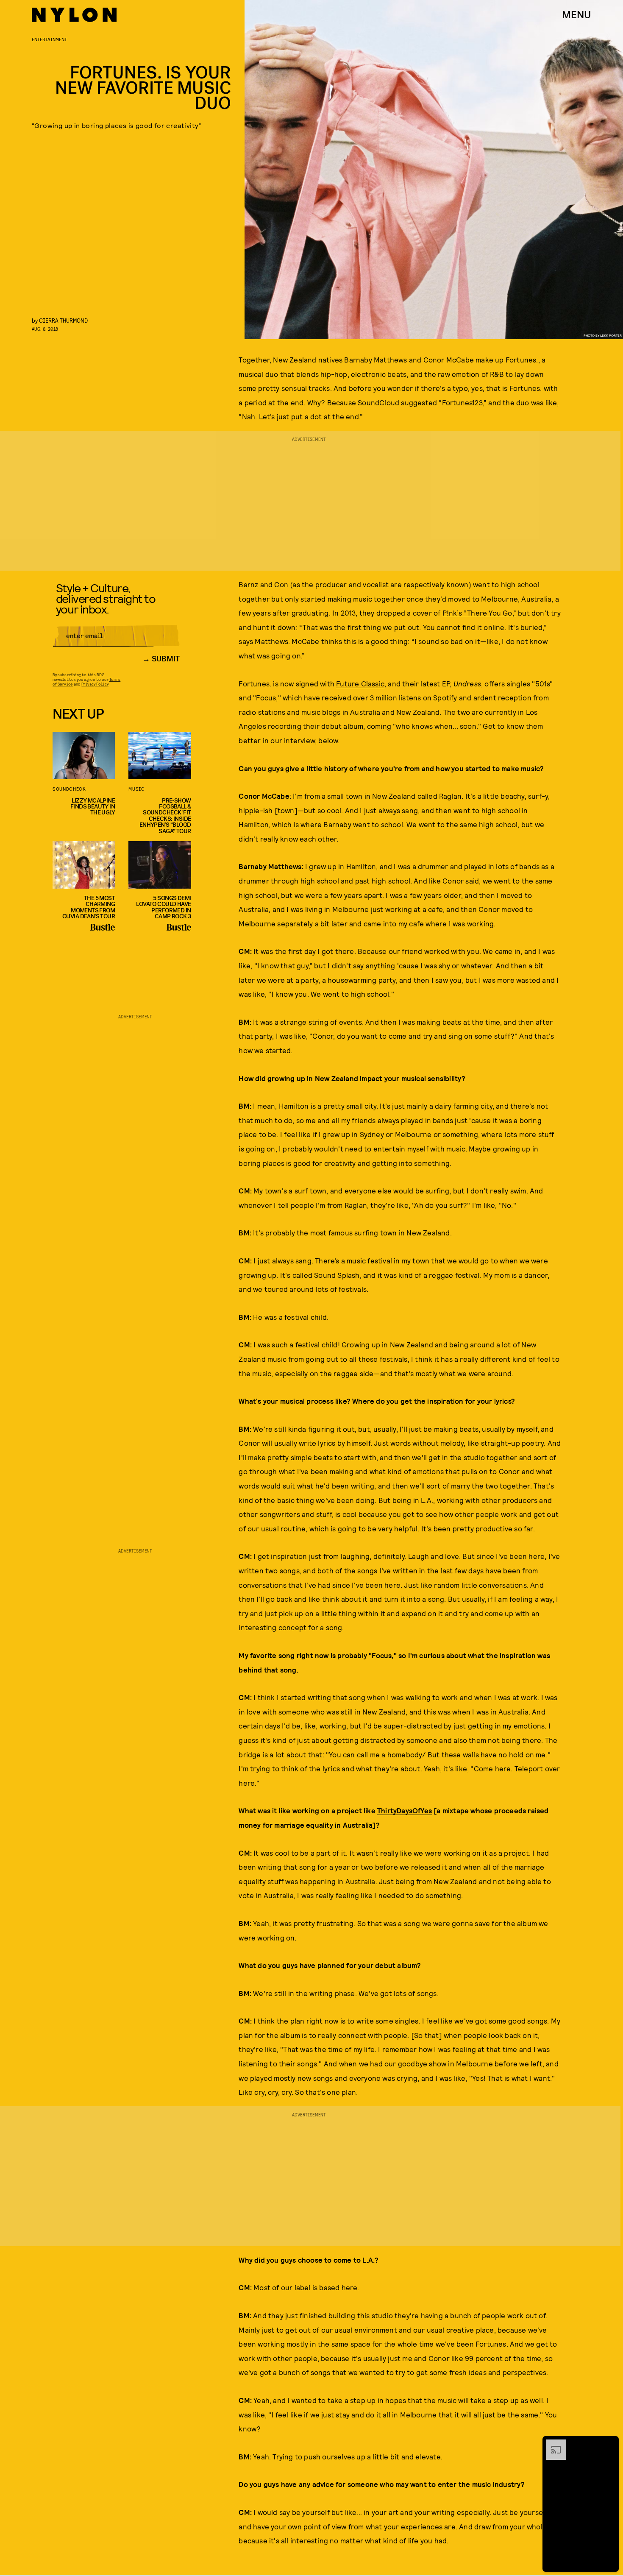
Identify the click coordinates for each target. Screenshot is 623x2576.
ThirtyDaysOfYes (405, 1810)
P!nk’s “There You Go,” (479, 613)
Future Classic (360, 683)
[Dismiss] (609, 2444)
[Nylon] (74, 15)
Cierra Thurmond (63, 320)
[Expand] (552, 2444)
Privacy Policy (95, 684)
